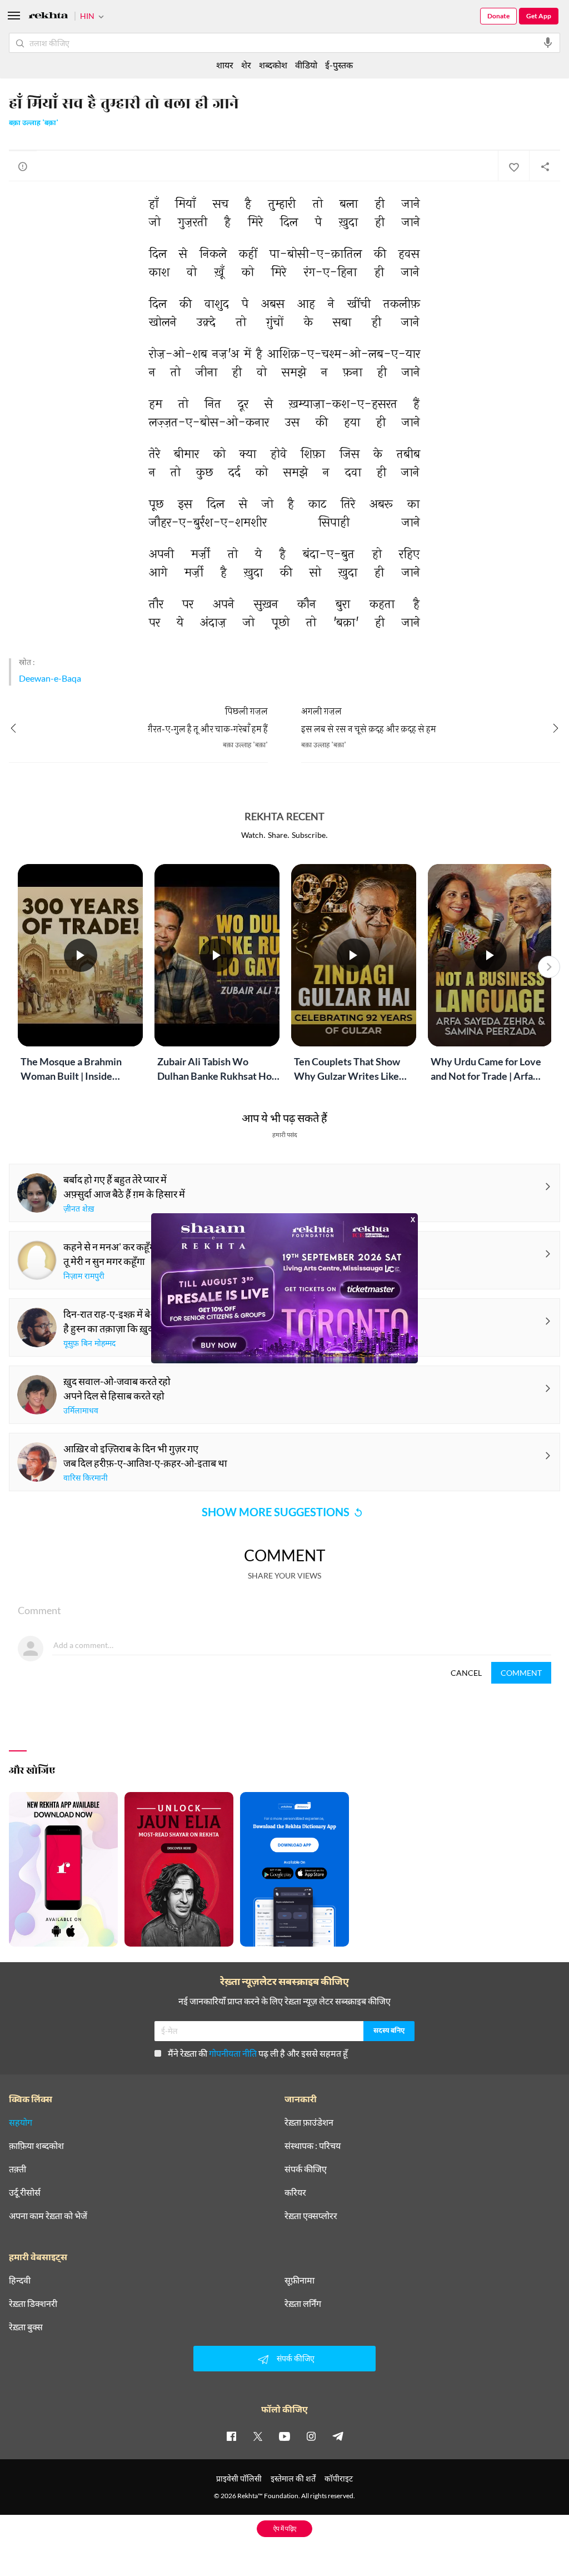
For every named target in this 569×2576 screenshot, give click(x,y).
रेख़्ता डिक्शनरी (33, 2304)
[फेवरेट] (513, 166)
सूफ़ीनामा (300, 2280)
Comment (521, 1673)
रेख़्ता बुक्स (26, 2327)
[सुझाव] (23, 166)
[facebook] (231, 2436)
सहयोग (21, 2122)
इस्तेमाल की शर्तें (293, 2478)
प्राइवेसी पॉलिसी (239, 2478)
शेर (246, 65)
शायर (225, 65)
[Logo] (48, 17)
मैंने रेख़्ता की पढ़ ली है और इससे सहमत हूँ (258, 2053)
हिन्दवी (20, 2280)
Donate (498, 16)
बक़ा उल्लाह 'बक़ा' (34, 123)
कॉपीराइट (339, 2478)
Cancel (466, 1673)
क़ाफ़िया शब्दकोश (36, 2146)
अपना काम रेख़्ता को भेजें (48, 2216)
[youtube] (284, 2436)
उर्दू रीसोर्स (25, 2192)
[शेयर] (545, 166)
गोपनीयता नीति (233, 2053)
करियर (295, 2192)
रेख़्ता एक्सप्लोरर (311, 2216)
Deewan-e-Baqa (50, 678)
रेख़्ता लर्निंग (303, 2304)
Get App (539, 16)
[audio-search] (548, 43)
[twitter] (258, 2436)
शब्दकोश (273, 65)
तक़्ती (18, 2169)
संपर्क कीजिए (306, 2169)
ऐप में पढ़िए (285, 2528)
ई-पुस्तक (339, 65)
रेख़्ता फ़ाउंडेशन (309, 2122)
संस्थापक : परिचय (313, 2146)
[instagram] (311, 2436)
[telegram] (338, 2436)
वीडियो (306, 65)
